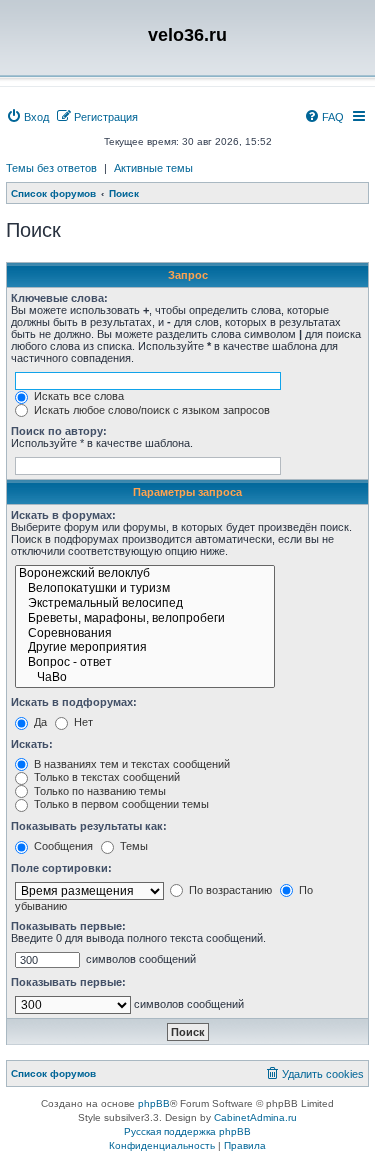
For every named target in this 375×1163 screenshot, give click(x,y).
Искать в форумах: (63, 515)
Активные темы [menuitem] (153, 168)
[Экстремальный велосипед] (145, 604)
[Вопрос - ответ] (145, 663)
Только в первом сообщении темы (120, 804)
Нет (82, 722)
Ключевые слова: (59, 298)
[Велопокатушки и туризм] (145, 589)
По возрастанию (229, 890)
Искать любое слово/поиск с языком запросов (150, 410)
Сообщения (62, 846)
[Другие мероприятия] (145, 648)
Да (39, 722)
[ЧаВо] (145, 678)
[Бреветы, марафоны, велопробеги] (145, 619)
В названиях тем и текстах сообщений (130, 764)
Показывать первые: (68, 926)
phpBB (154, 1103)
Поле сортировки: (61, 868)
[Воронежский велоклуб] (145, 574)
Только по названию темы (98, 791)
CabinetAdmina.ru (255, 1117)
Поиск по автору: (59, 431)
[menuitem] (27, 117)
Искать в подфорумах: (74, 702)
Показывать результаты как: (89, 826)
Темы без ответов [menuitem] (51, 168)
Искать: (32, 744)
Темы (132, 846)
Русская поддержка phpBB (187, 1131)
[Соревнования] (145, 634)
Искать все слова (77, 396)
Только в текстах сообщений (105, 777)
